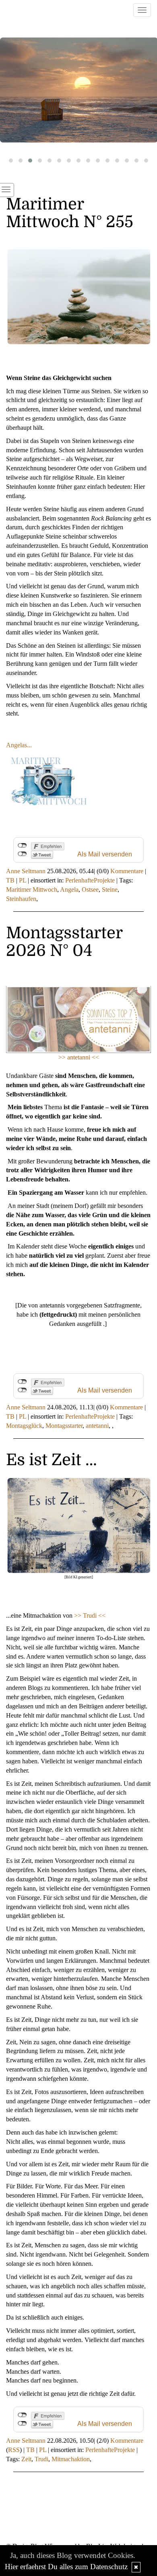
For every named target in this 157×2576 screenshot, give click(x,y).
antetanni (97, 1426)
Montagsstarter (64, 1426)
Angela (69, 890)
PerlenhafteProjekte (90, 880)
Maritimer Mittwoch (32, 890)
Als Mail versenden (105, 854)
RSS (14, 2450)
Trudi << (94, 1615)
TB (10, 880)
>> (78, 1615)
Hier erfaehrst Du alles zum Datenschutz (66, 2567)
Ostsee (90, 890)
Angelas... (19, 745)
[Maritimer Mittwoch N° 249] (78, 90)
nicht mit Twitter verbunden (22, 854)
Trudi (41, 2459)
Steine (110, 890)
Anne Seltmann (26, 871)
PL (23, 880)
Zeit (26, 2459)
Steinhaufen (21, 899)
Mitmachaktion (71, 2459)
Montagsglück (24, 1426)
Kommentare (127, 871)
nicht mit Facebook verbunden (22, 846)
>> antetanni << (79, 1057)
